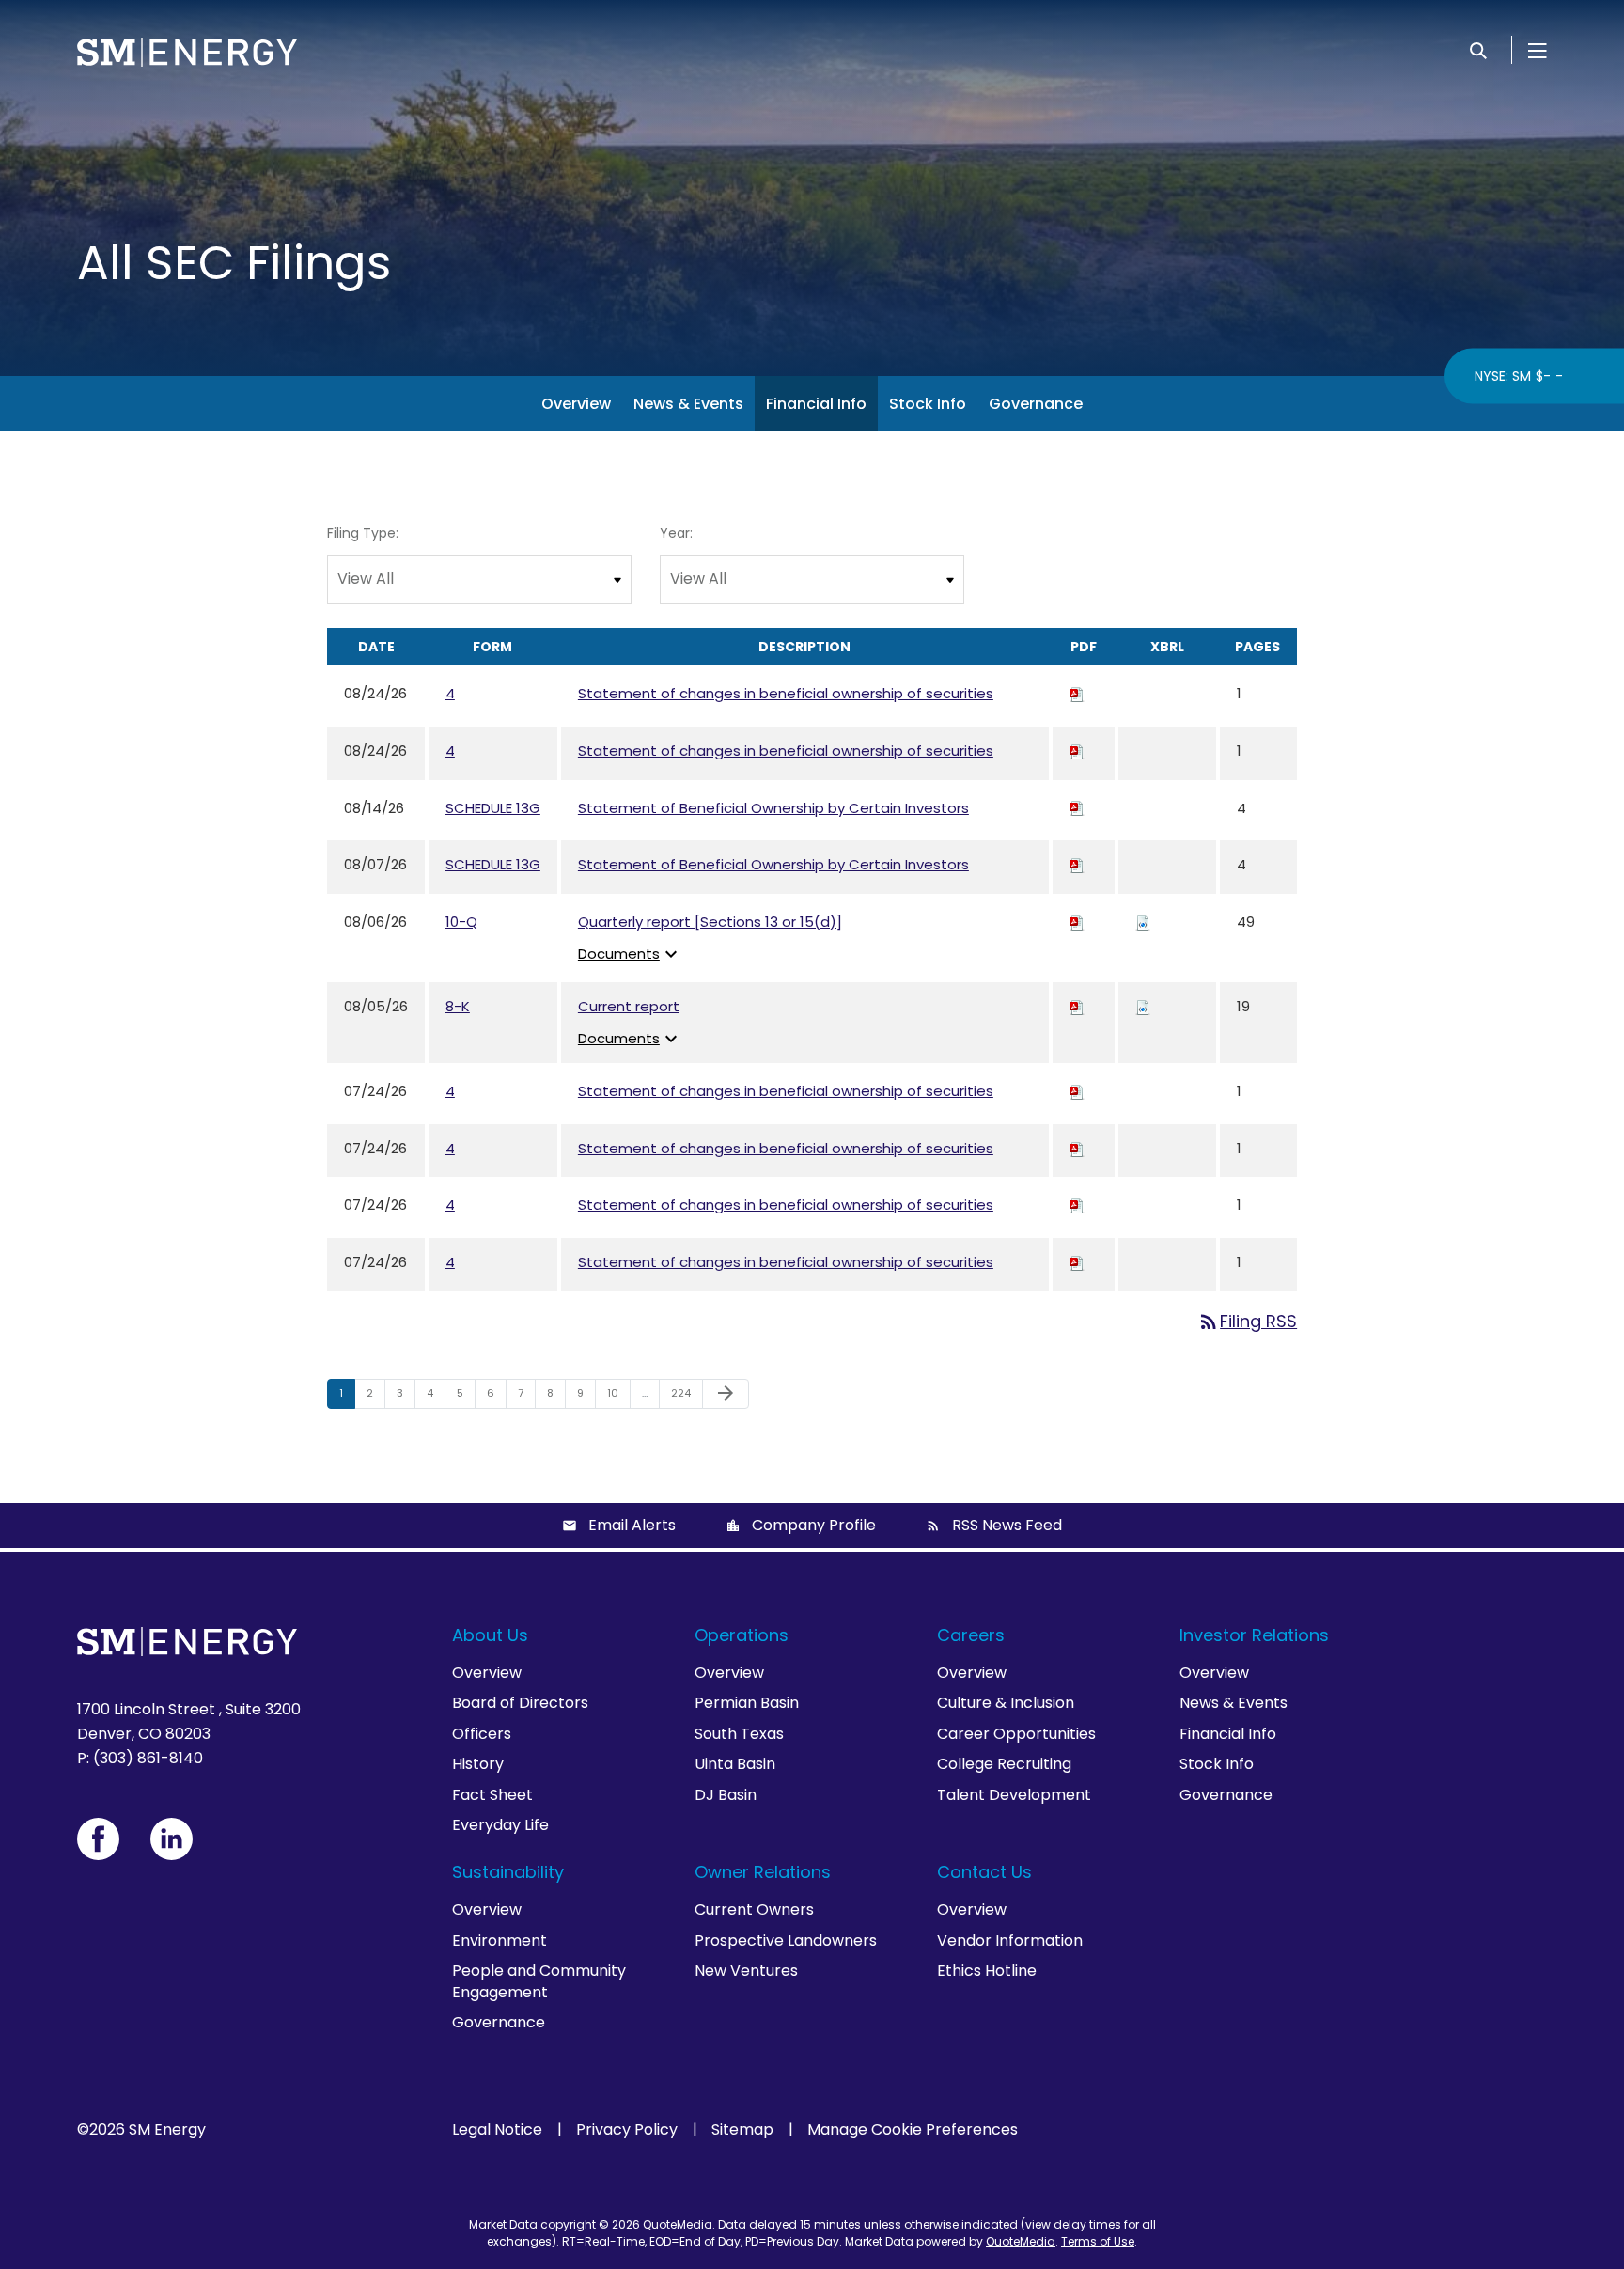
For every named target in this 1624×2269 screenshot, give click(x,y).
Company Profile (814, 1525)
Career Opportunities (1016, 1734)
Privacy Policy (627, 2130)
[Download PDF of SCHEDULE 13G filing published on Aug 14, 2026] (1077, 808)
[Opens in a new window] (98, 1839)
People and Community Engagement (539, 1981)
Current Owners (754, 1909)
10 (618, 1393)
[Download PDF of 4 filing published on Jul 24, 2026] (1077, 1091)
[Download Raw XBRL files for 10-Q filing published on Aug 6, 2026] (1143, 922)
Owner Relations (763, 1872)
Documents (630, 954)
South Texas (739, 1734)
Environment (500, 1940)
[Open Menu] (1538, 50)
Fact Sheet (492, 1795)
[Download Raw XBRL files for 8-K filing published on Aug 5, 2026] (1143, 1006)
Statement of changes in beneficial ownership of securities (786, 693)
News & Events (688, 404)
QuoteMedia (678, 2224)
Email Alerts (632, 1525)
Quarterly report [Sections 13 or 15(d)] (710, 922)
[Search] (1478, 50)
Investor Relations (1254, 1635)
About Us (490, 1635)
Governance (1036, 404)
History (478, 1764)
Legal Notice (497, 2130)
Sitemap (742, 2130)
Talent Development (1014, 1795)
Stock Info (928, 404)
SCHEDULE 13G (493, 808)
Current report (629, 1006)
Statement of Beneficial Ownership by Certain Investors (773, 808)
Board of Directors (520, 1703)
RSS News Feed (1007, 1525)
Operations (742, 1635)
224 (684, 1393)
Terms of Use (1098, 2241)
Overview (576, 404)
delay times (1087, 2224)
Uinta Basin (735, 1764)
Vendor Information (1010, 1940)
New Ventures (746, 1971)
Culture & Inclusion (1006, 1703)
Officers (482, 1734)
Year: (676, 533)
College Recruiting (1004, 1764)
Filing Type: (363, 533)
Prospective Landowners (786, 1940)
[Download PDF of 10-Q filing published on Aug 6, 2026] (1077, 922)
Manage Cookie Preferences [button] (913, 2130)
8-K (458, 1006)
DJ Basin (726, 1795)
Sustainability (508, 1872)
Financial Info (816, 404)
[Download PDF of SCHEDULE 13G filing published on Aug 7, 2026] (1077, 864)
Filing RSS (1247, 1321)
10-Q (461, 922)
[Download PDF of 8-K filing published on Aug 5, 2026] (1077, 1006)
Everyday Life (500, 1825)
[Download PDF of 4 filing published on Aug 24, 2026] (1077, 693)
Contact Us (984, 1872)
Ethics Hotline (987, 1971)
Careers (971, 1635)
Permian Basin (747, 1703)
